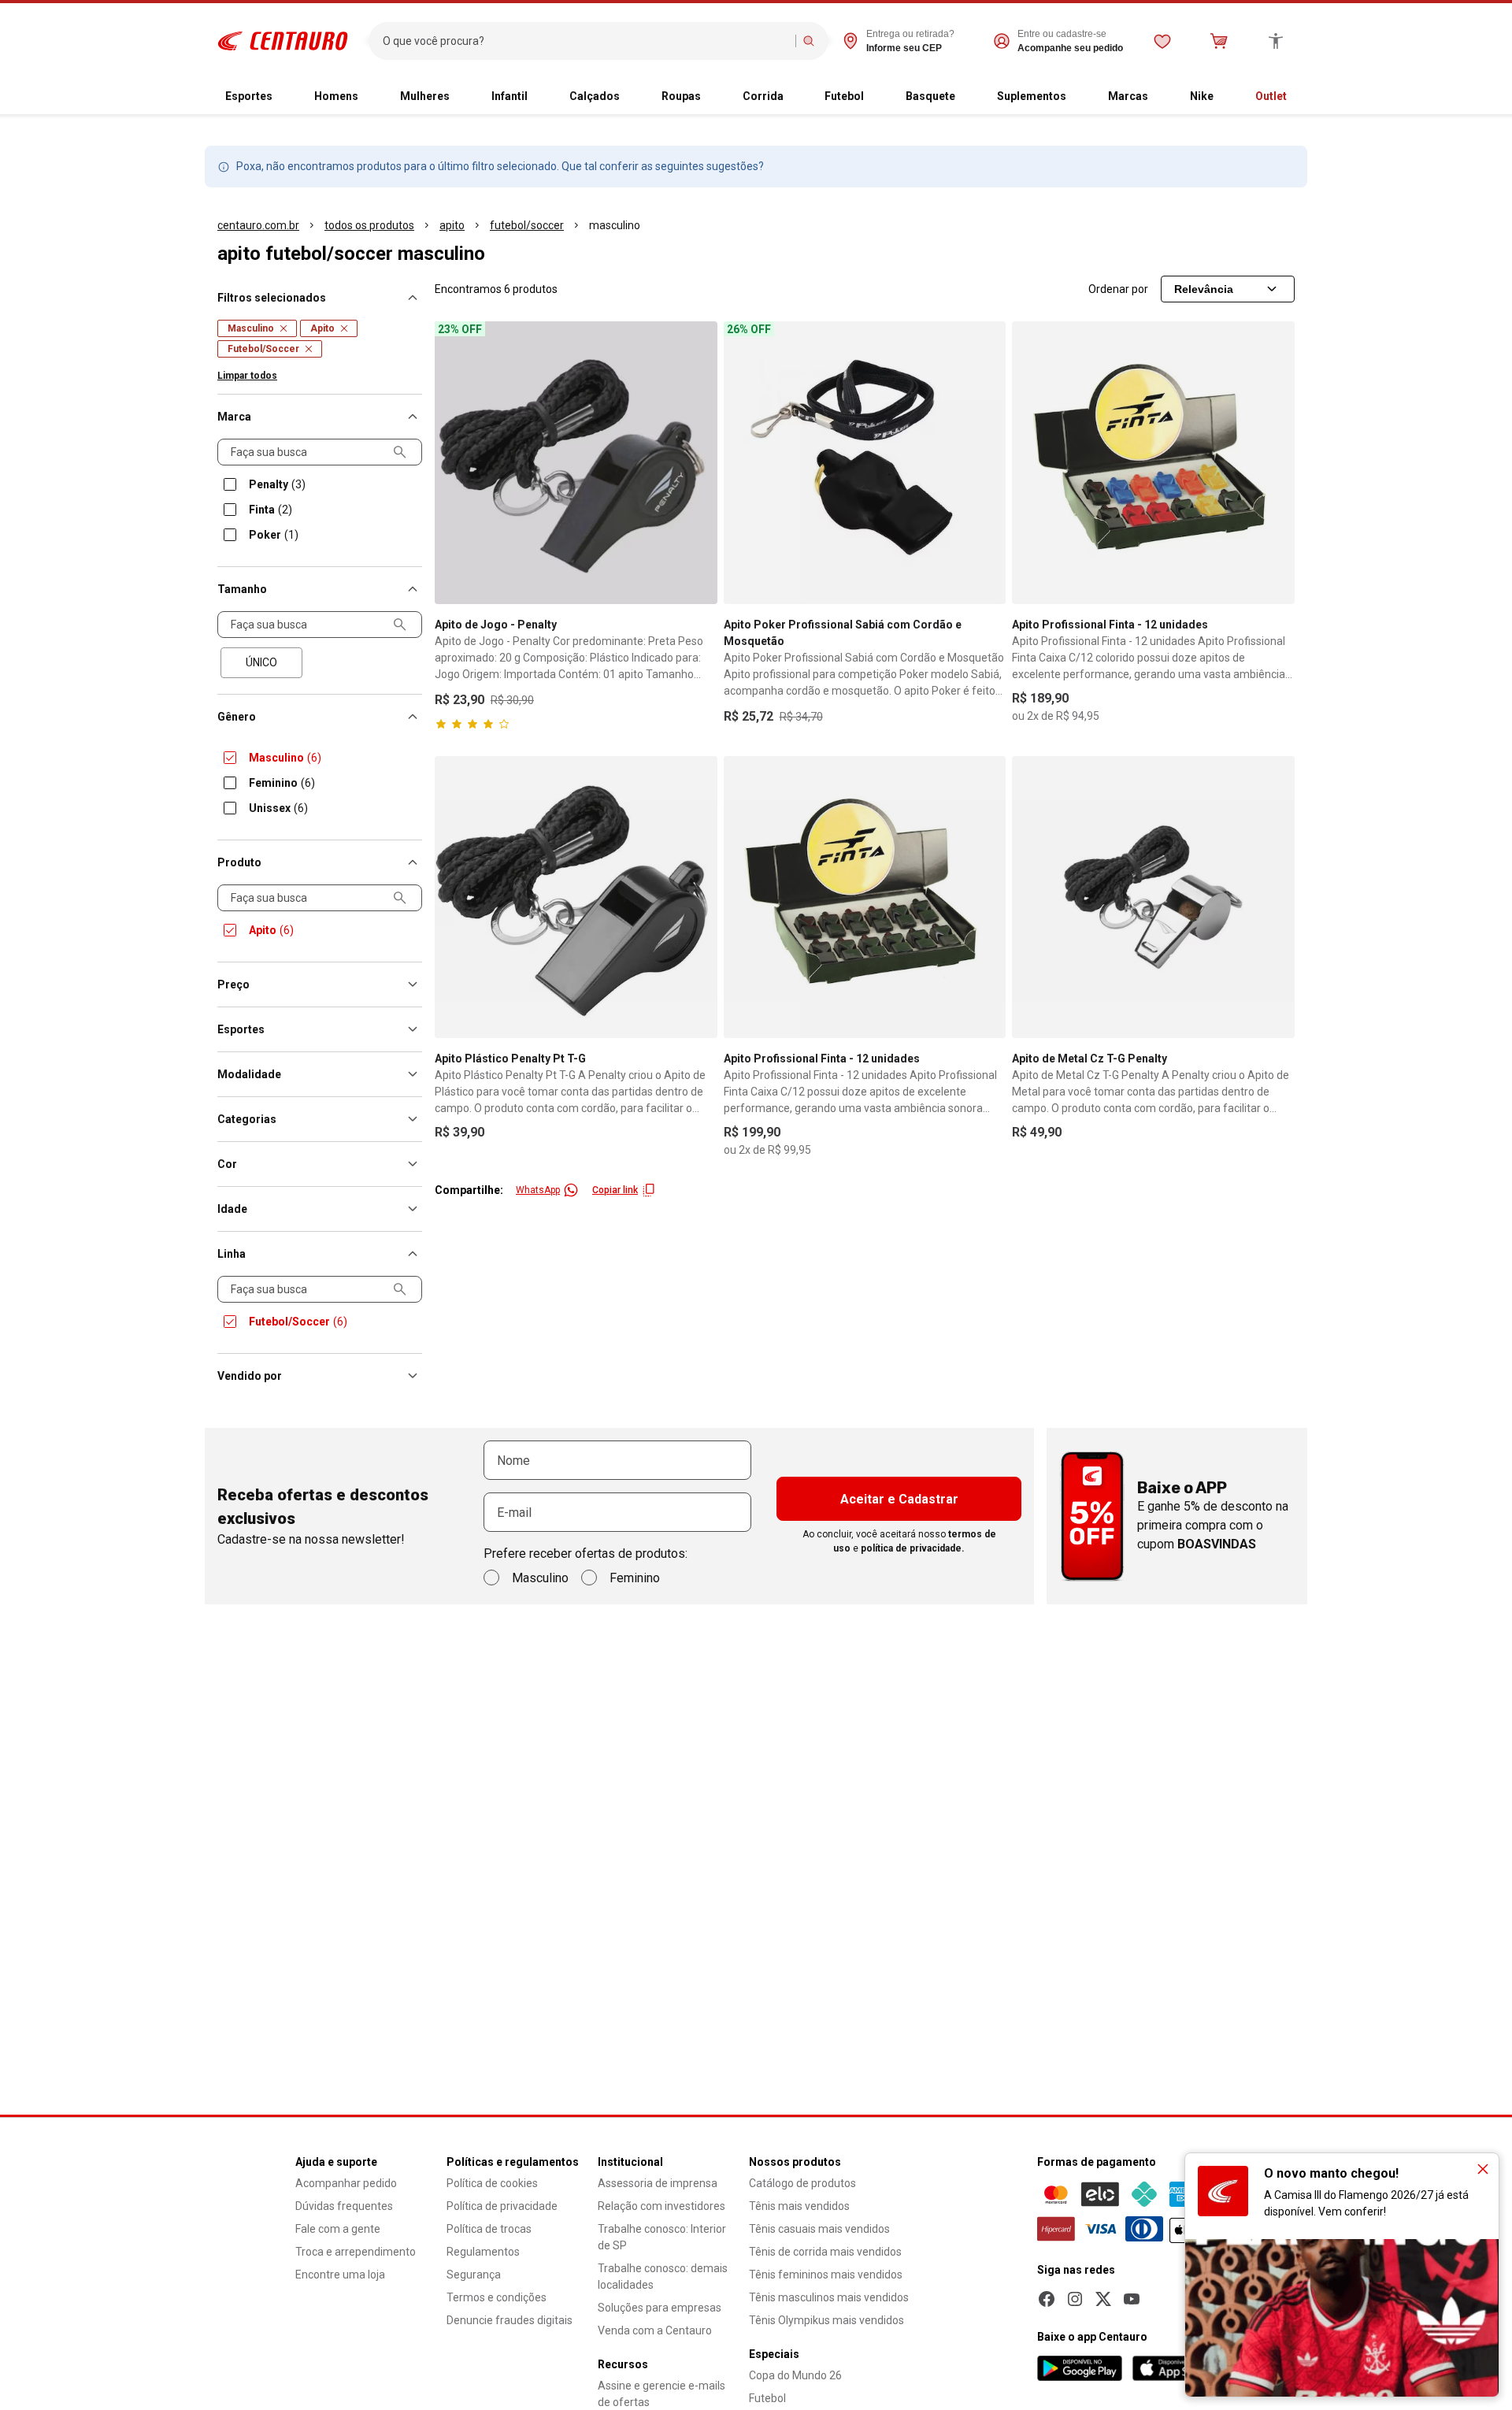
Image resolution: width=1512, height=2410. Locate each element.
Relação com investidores (661, 2206)
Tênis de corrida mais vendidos (825, 2252)
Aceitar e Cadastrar (899, 1499)
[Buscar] (809, 41)
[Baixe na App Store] (1174, 2368)
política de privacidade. (913, 1548)
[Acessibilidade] (1276, 41)
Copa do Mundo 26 (795, 2375)
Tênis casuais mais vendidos (819, 2229)
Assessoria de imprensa (658, 2183)
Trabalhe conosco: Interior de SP (662, 2237)
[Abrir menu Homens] (371, 97)
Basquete (930, 96)
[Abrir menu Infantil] (540, 97)
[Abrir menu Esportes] (285, 97)
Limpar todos (247, 376)
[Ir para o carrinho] (1219, 41)
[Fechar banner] (1483, 2169)
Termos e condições (497, 2297)
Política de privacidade (502, 2206)
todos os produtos (369, 225)
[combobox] (586, 41)
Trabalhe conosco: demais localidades (663, 2277)
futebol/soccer (527, 225)
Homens (336, 96)
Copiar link (615, 1190)
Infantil (510, 96)
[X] (1103, 2299)
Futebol (844, 96)
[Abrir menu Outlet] (1299, 97)
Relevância (1204, 289)
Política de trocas (489, 2229)
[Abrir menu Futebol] (876, 97)
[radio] (261, 663)
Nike (1202, 96)
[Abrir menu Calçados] (632, 97)
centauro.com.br (258, 225)
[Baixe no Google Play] (1080, 2368)
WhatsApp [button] (538, 1190)
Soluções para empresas (660, 2308)
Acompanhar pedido (346, 2183)
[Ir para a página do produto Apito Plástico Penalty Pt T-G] (576, 897)
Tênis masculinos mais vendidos (829, 2297)
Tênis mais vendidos (799, 2206)
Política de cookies (492, 2183)
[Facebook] (1047, 2299)
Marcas (1128, 96)
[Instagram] (1075, 2299)
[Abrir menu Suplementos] (1079, 97)
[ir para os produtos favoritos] (1162, 41)
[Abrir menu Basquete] (968, 97)
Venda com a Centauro (655, 2330)
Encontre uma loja (340, 2275)
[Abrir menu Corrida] (796, 97)
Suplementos (1032, 96)
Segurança (474, 2275)
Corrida (763, 96)
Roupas (681, 96)
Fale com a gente (338, 2229)
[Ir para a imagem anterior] (743, 462)
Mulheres (425, 96)
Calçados (595, 96)
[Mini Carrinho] (1219, 41)
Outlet (1271, 96)
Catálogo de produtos (802, 2183)
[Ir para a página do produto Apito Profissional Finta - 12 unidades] (1153, 463)
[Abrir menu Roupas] (713, 97)
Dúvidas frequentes (344, 2206)
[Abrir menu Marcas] (1161, 97)
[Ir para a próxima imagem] (987, 462)
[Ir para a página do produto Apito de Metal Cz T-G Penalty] (1153, 897)
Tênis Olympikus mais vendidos (826, 2320)
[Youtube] (1132, 2299)
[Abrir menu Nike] (1226, 97)
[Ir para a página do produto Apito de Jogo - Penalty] (576, 463)
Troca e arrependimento (356, 2252)
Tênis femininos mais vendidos (826, 2275)
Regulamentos (483, 2252)
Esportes (249, 96)
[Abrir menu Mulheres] (462, 97)
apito (452, 225)
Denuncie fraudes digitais (510, 2320)
